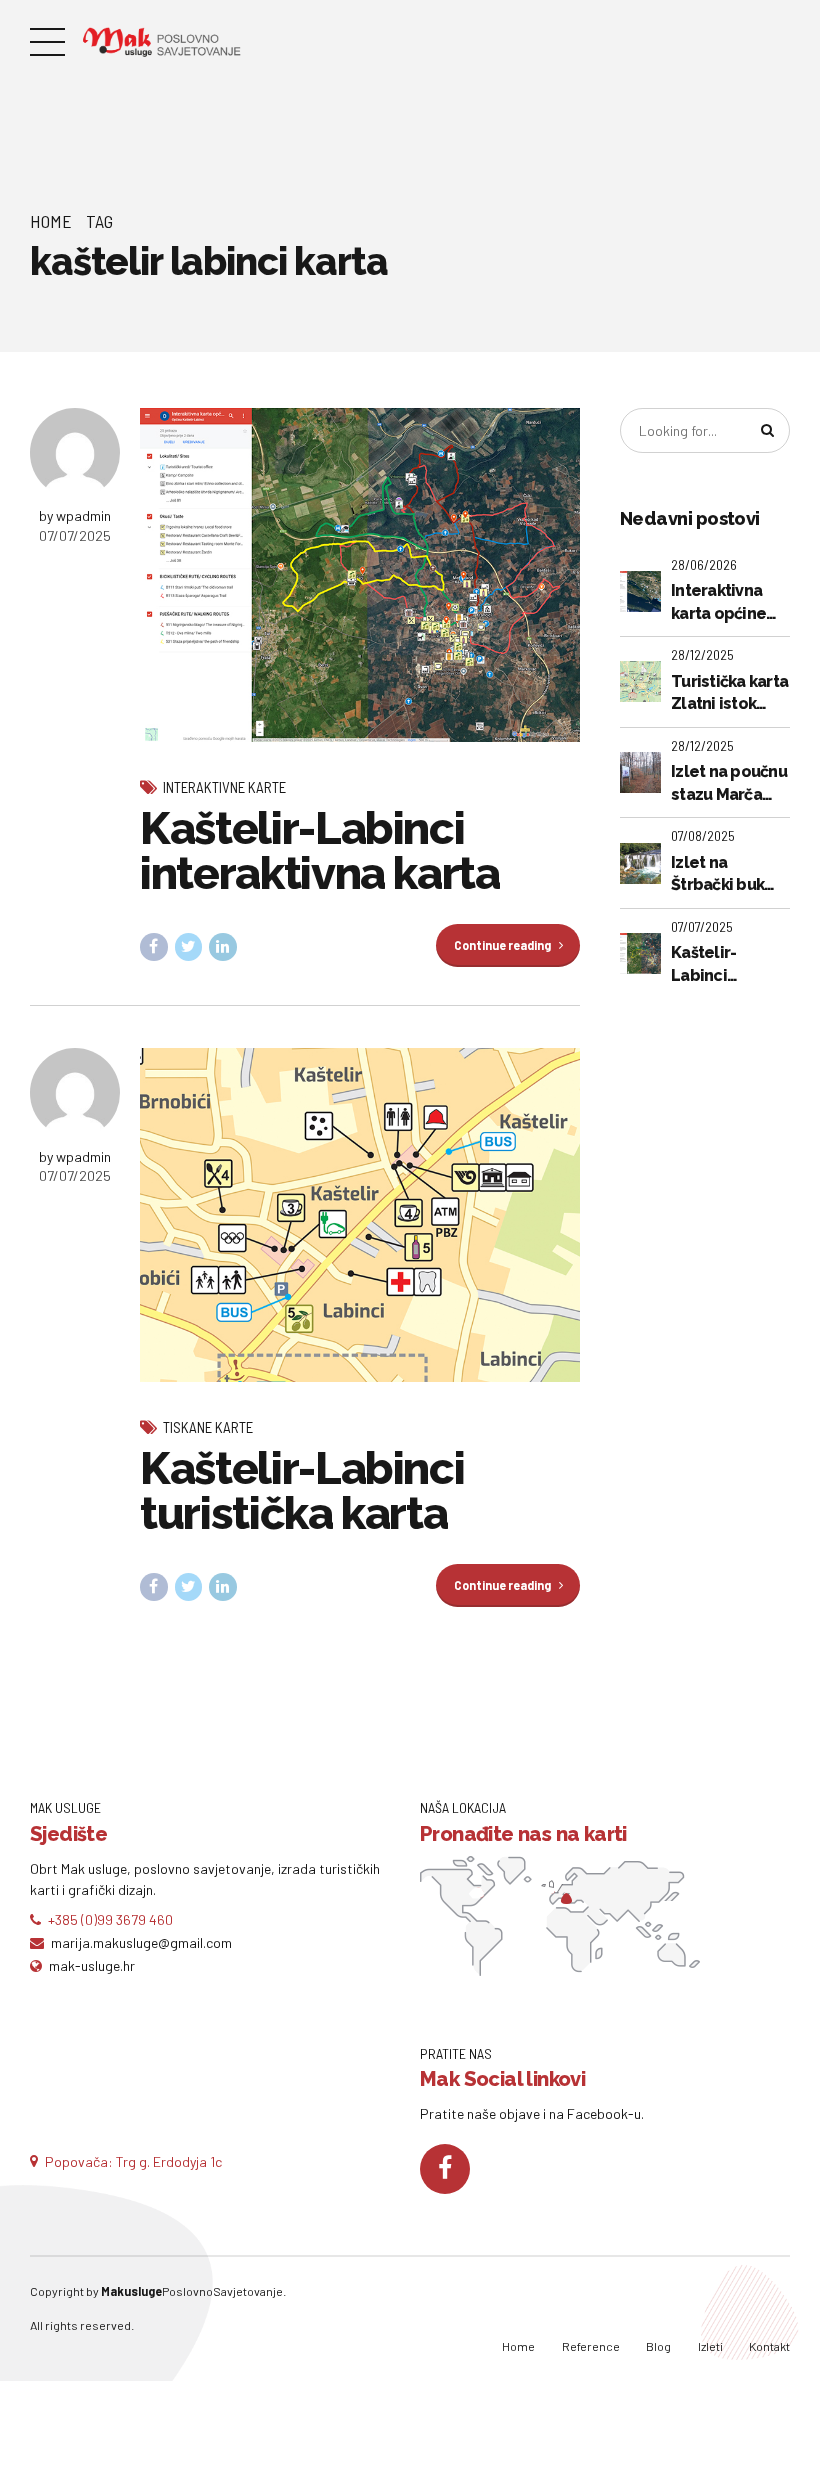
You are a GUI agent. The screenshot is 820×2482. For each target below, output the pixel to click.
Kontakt (769, 2346)
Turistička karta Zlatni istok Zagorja (729, 694)
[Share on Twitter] (189, 947)
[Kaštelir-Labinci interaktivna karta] (360, 575)
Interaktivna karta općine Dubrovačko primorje (718, 603)
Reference (591, 2346)
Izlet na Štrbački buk (717, 873)
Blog (658, 2346)
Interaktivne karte (224, 787)
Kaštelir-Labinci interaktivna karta (320, 851)
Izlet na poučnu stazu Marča (729, 782)
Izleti (710, 2346)
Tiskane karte (208, 1427)
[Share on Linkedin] (223, 947)
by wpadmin (75, 515)
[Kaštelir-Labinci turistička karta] (360, 1215)
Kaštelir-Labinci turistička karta (302, 1491)
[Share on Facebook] (154, 947)
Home (51, 221)
